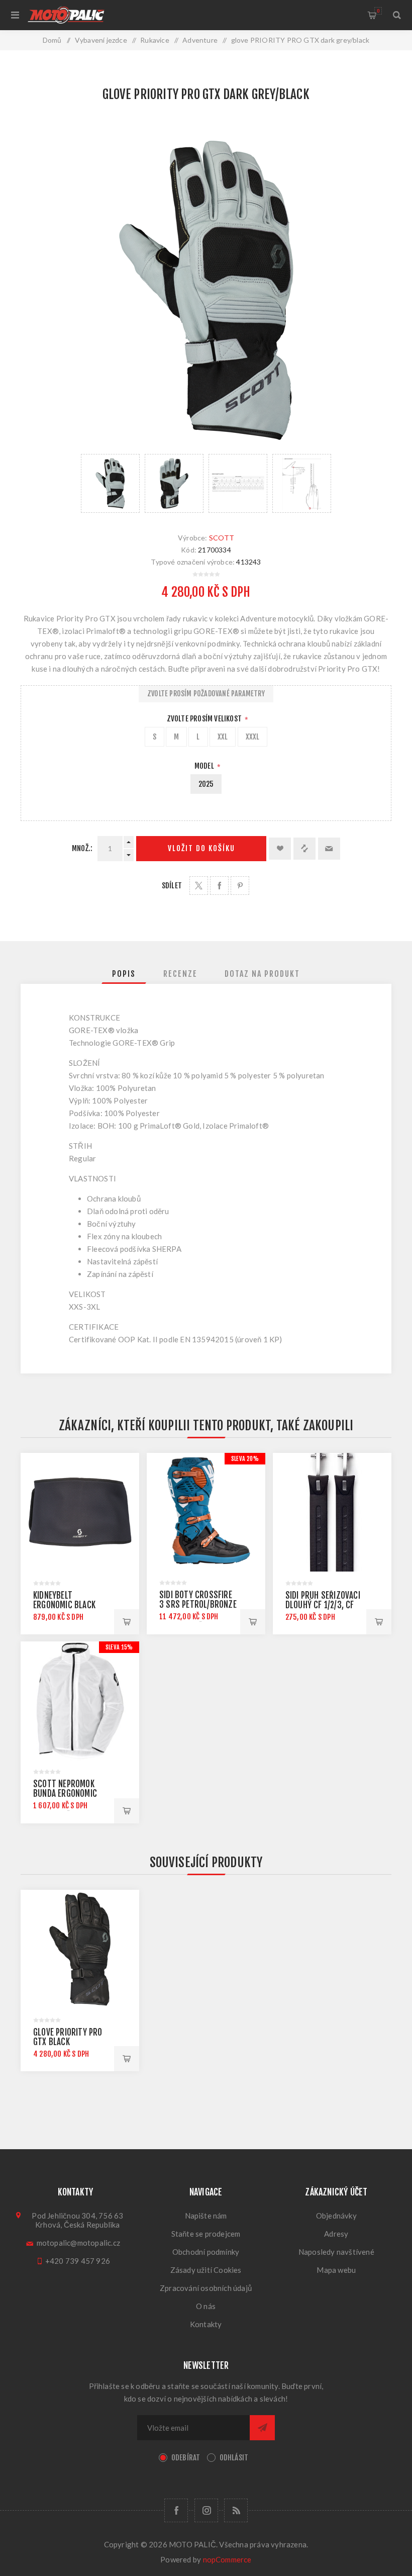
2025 (206, 784)
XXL (223, 737)
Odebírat (186, 2458)
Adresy (336, 2234)
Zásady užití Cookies (206, 2270)
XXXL (253, 737)
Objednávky (336, 2216)
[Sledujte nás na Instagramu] (206, 2510)
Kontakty (206, 2324)
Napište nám (206, 2216)
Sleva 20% (245, 1459)
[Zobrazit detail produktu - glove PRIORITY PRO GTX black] (80, 1949)
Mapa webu (336, 2270)
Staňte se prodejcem (206, 2234)
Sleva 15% (119, 1647)
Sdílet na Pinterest (240, 886)
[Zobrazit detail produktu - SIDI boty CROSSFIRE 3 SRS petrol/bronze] (206, 1512)
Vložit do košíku (201, 848)
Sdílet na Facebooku (219, 886)
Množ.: (82, 848)
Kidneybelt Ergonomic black (64, 1600)
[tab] (124, 974)
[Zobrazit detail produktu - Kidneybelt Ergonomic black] (80, 1512)
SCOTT (222, 538)
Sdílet (172, 886)
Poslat (262, 2428)
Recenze (180, 974)
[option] (110, 483)
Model (205, 766)
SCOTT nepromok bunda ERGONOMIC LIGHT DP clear (65, 1793)
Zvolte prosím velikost (205, 719)
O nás (206, 2306)
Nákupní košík (378, 11)
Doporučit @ (329, 849)
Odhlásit (234, 2458)
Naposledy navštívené (336, 2252)
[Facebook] (176, 2510)
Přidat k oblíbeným (280, 849)
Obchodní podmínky (206, 2252)
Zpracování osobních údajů (206, 2288)
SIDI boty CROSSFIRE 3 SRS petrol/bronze (198, 1600)
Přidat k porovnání (304, 849)
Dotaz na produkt (262, 974)
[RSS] (236, 2510)
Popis (124, 974)
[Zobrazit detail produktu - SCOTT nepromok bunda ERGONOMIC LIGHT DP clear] (80, 1701)
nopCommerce (227, 2559)
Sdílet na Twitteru (199, 886)
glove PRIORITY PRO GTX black (68, 2037)
